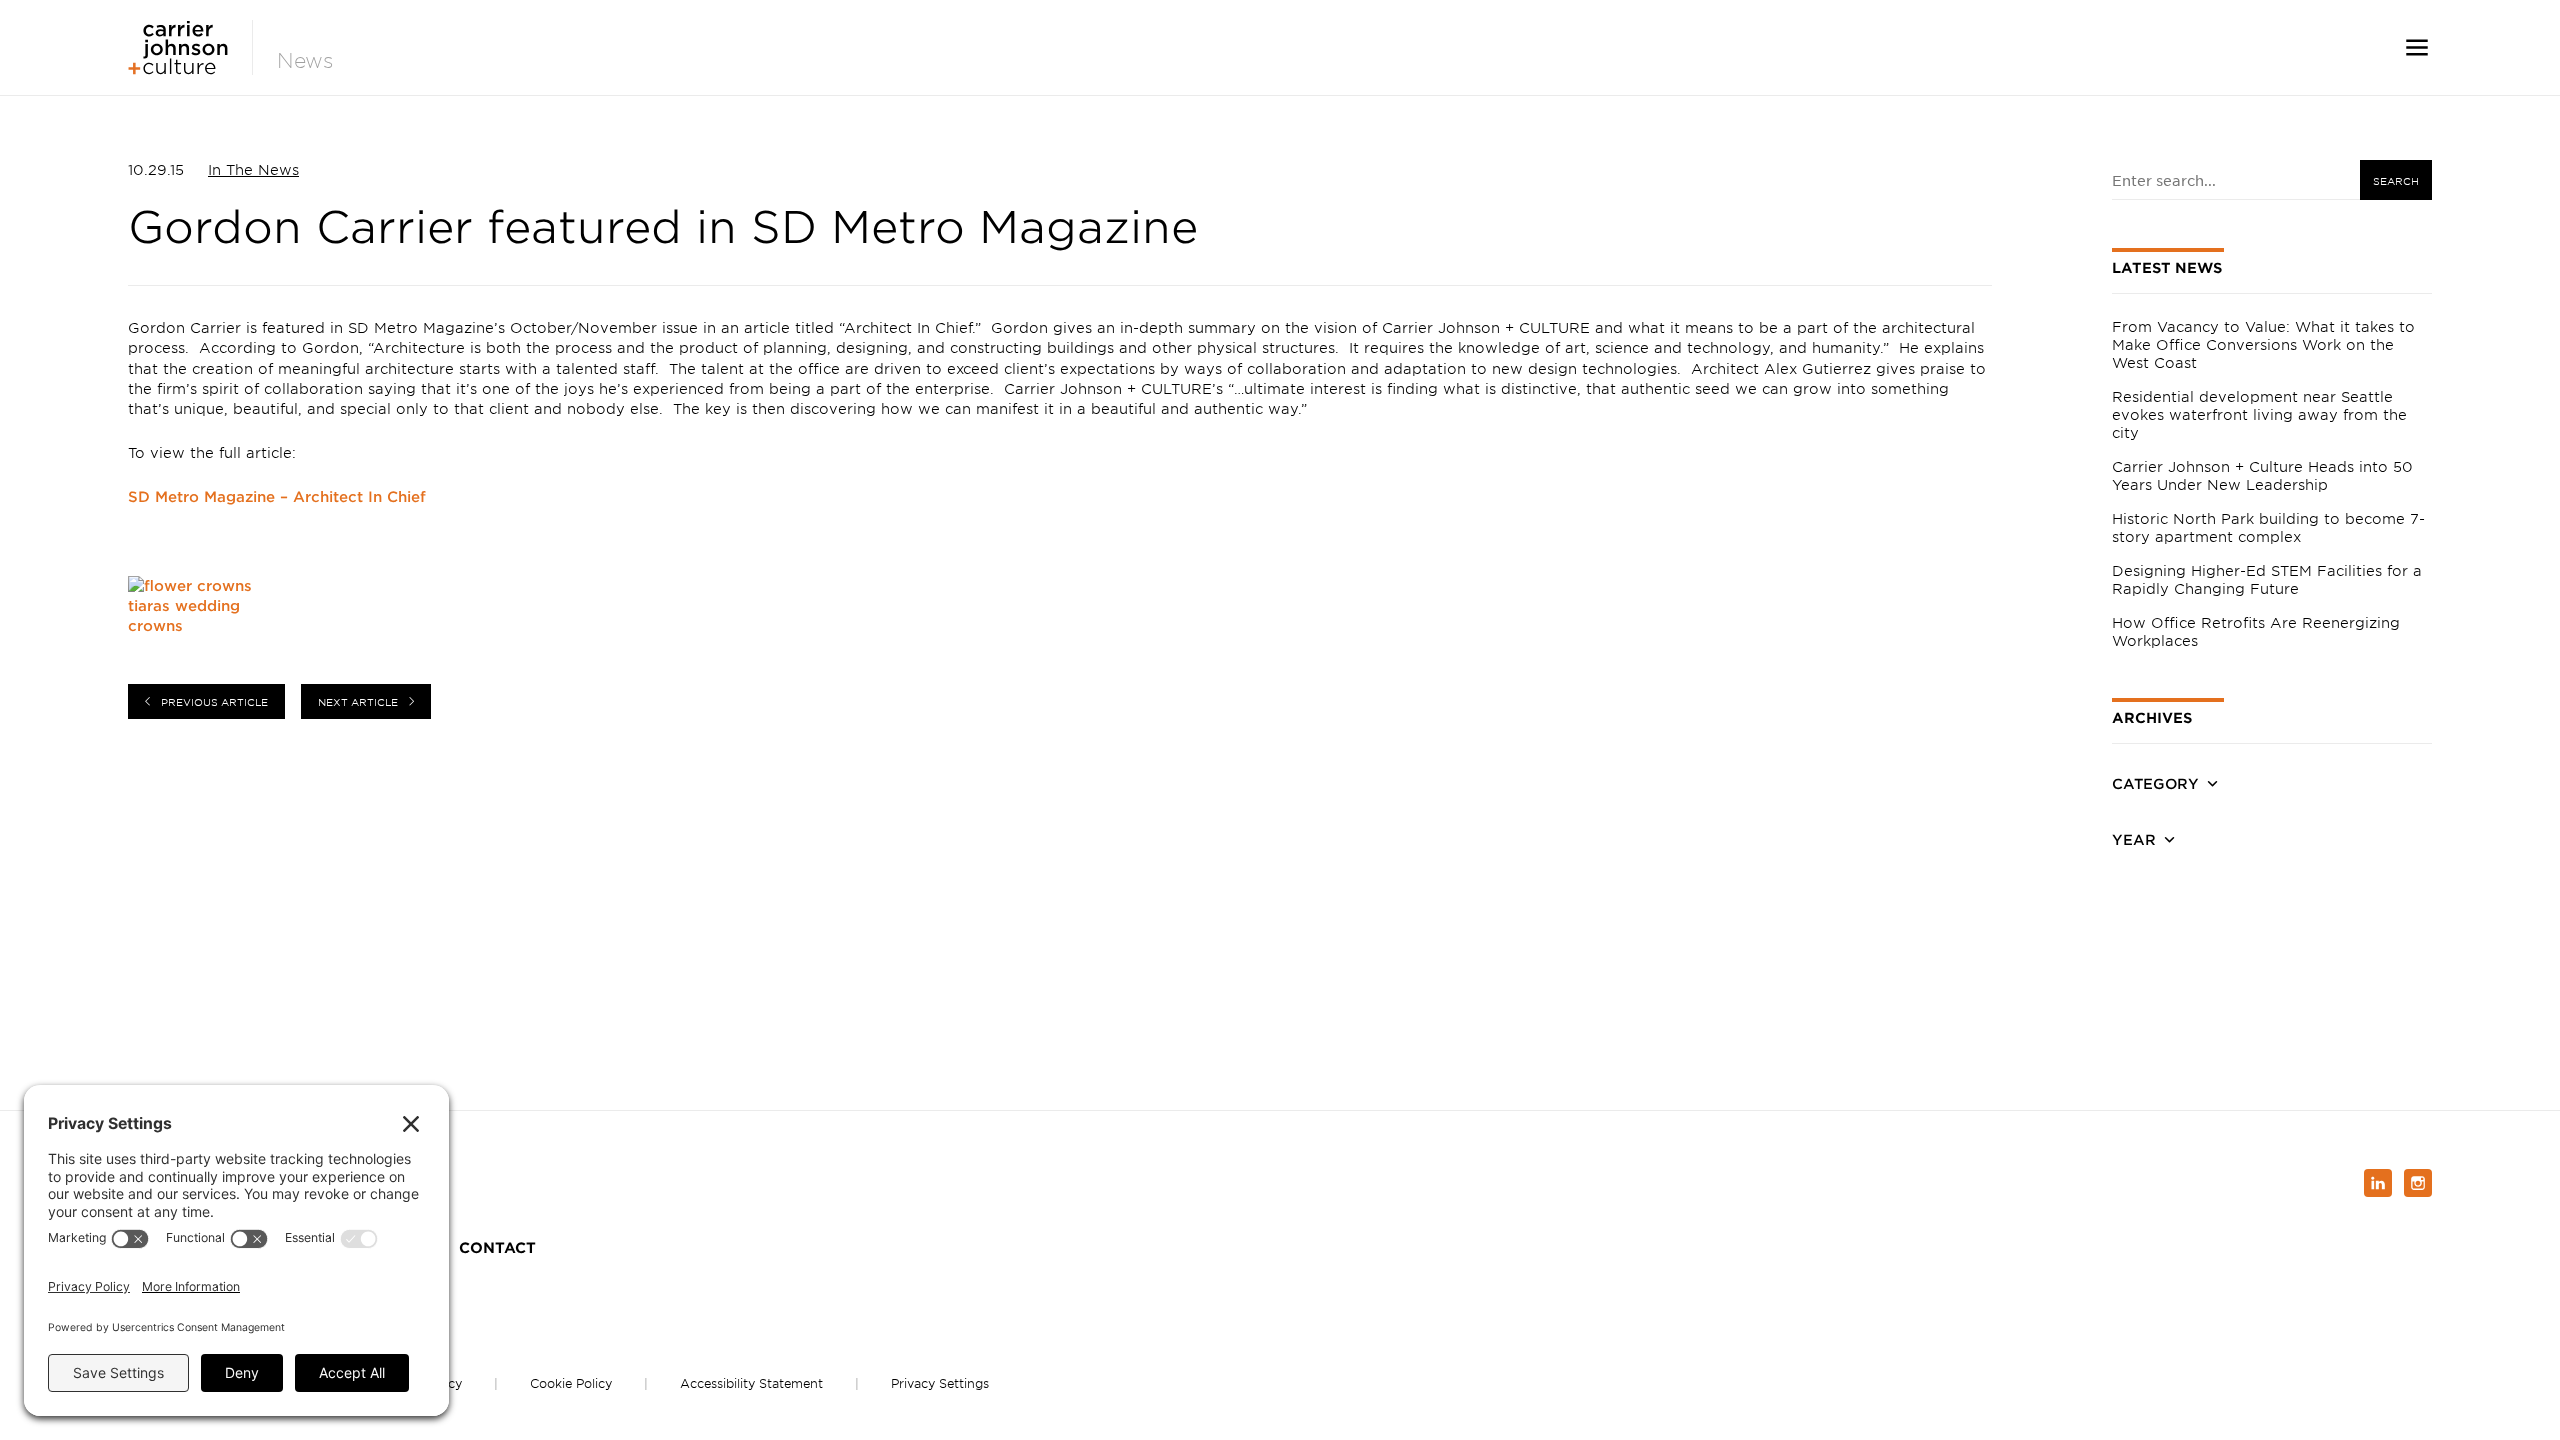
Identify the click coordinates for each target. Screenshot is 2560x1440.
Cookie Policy (571, 1383)
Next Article (358, 701)
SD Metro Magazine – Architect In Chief (277, 496)
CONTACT (497, 1247)
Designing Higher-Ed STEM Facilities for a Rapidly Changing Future (2267, 579)
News (305, 60)
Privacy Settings (940, 1383)
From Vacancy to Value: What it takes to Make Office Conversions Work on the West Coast (2263, 344)
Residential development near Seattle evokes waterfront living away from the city (2259, 414)
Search (2396, 180)
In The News (253, 169)
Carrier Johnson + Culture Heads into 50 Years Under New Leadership (2262, 475)
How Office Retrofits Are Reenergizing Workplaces (2256, 631)
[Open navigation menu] (2417, 47)
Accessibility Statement (751, 1383)
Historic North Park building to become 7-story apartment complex (2268, 527)
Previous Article (214, 701)
